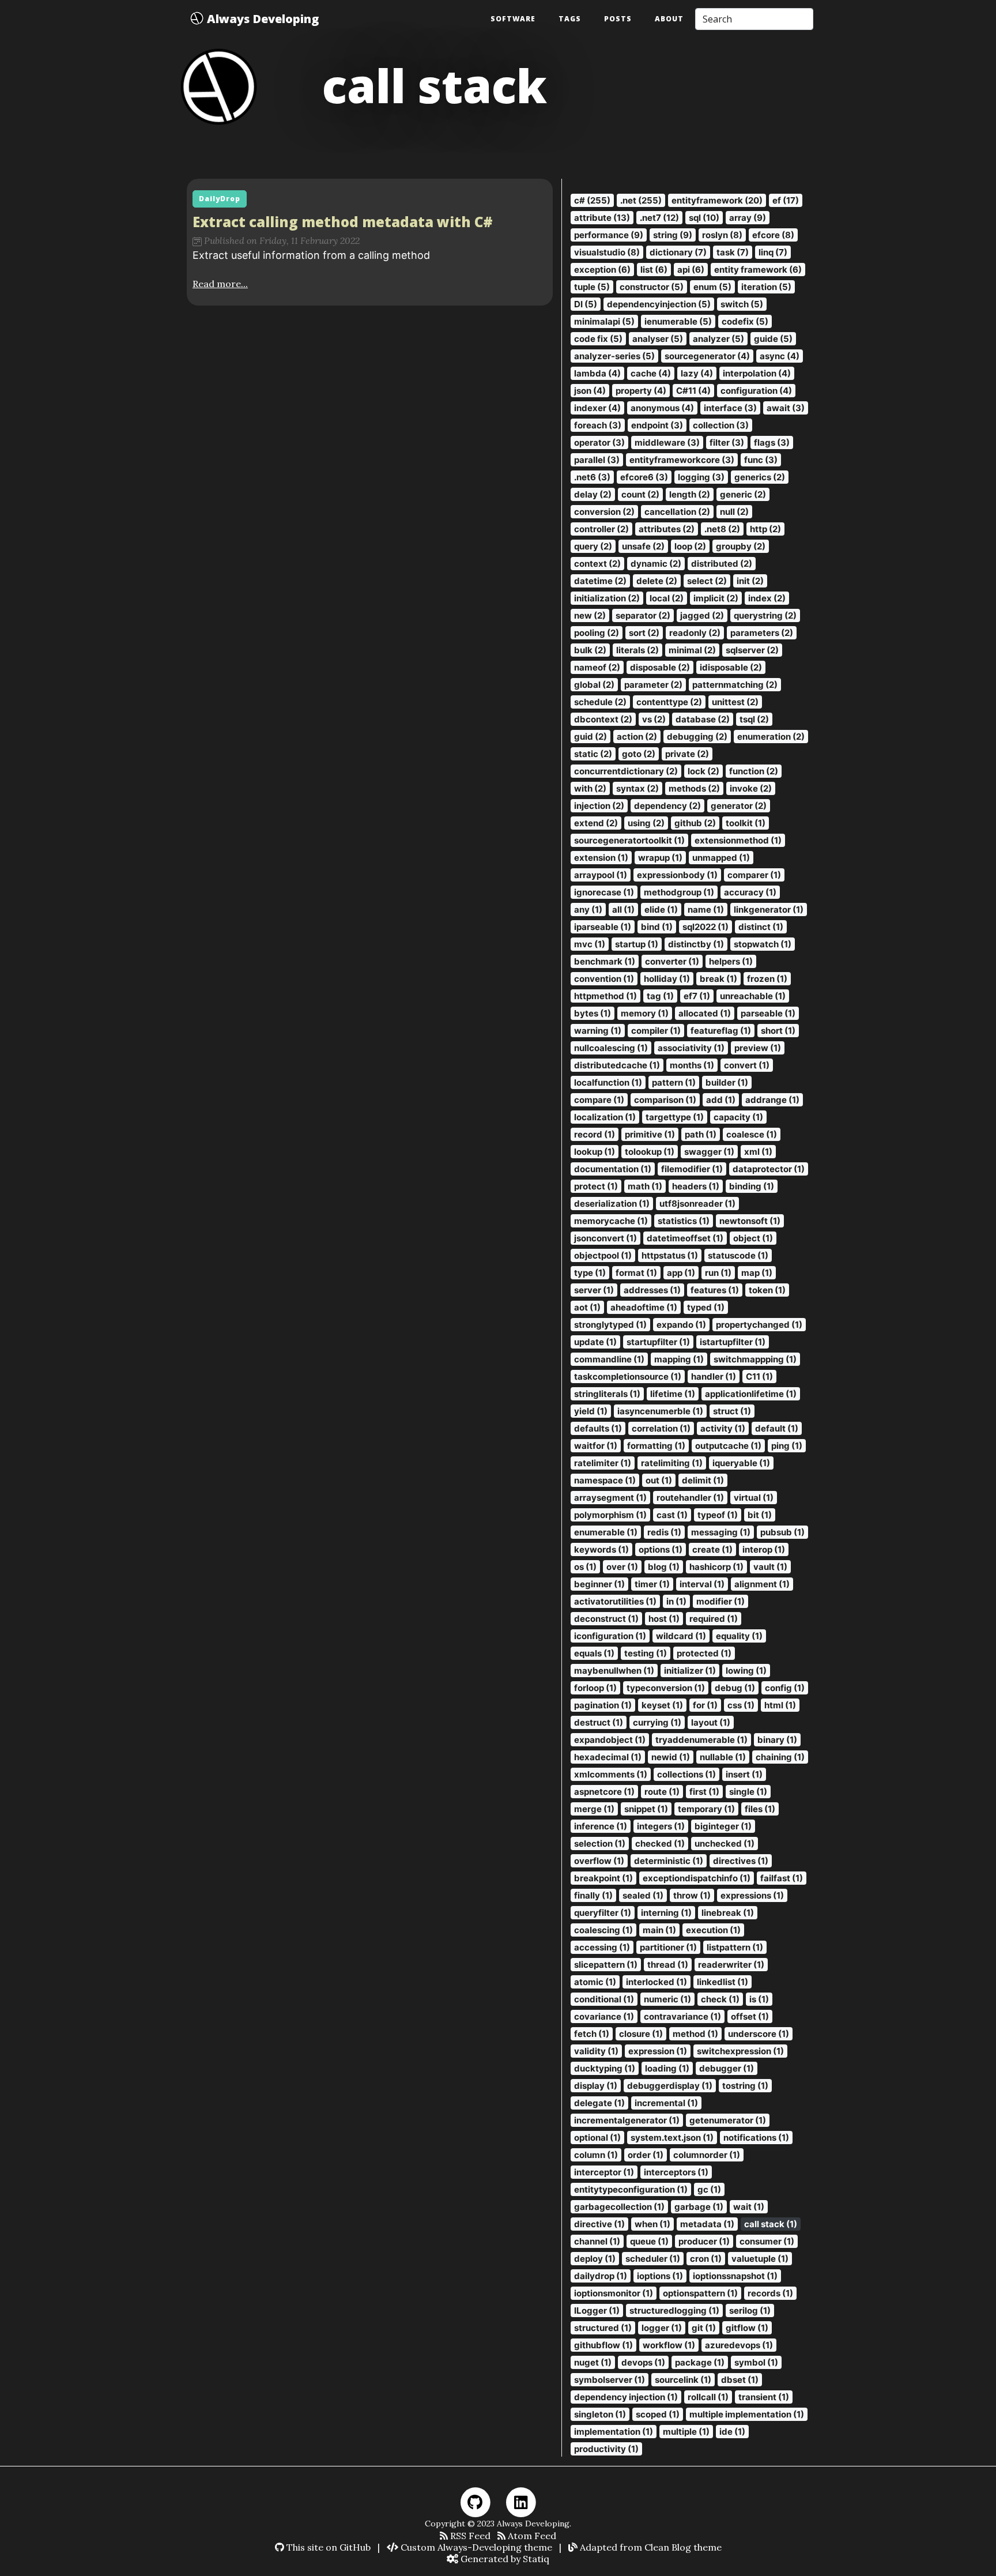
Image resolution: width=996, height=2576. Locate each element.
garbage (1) (699, 2207)
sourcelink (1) (683, 2380)
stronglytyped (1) (610, 1325)
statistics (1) (684, 1221)
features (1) (715, 1290)
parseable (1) (768, 1013)
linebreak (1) (728, 1913)
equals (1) (594, 1653)
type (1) (590, 1273)
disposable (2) (660, 667)
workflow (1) (669, 2345)
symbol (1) (756, 2362)
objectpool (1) (603, 1255)
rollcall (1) (708, 2397)
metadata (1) (707, 2224)
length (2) (690, 494)
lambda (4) (597, 373)
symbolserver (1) (610, 2380)
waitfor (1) (596, 1446)
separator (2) (643, 615)
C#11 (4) (693, 391)
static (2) (593, 754)
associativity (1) (691, 1048)
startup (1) (637, 944)
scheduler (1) (653, 2259)
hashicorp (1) (716, 1567)
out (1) (659, 1480)
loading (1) (667, 2068)
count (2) (640, 494)
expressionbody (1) (677, 875)
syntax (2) (637, 788)
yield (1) (591, 1411)
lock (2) (703, 771)
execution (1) (713, 1930)
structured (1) (603, 2328)
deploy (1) (595, 2259)
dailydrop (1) (601, 2276)
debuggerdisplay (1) (670, 2086)
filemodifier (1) (692, 1169)
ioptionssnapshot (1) (735, 2276)
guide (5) (773, 339)
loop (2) (690, 546)
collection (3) (721, 425)
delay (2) (593, 494)
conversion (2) (604, 512)
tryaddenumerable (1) (701, 1740)
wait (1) (749, 2207)
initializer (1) (690, 1671)
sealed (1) (643, 1895)
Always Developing (261, 19)
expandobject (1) (610, 1740)
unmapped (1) (721, 858)
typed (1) (706, 1307)
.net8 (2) (722, 529)
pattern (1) (674, 1082)
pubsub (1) (782, 1532)
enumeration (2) (771, 737)
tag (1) (660, 996)
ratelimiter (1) (603, 1463)
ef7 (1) (697, 996)
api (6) (691, 270)
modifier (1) (720, 1601)
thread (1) (668, 1965)
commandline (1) (609, 1359)
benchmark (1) (605, 961)
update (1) (595, 1342)
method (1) (695, 2034)
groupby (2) (741, 546)
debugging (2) (697, 737)
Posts (618, 19)
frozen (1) (767, 979)
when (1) (652, 2224)
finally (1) (593, 1895)
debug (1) (735, 1688)
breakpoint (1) (603, 1878)
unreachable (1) (753, 996)
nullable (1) (723, 1757)
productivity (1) (606, 2449)
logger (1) (662, 2328)
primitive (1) (650, 1134)
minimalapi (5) (604, 321)
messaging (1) (721, 1532)
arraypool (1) (601, 875)
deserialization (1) (612, 1204)
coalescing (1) (603, 1930)
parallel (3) (597, 460)
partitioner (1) (668, 1947)
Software (513, 19)
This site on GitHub (327, 2547)
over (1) (622, 1567)
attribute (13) (602, 218)
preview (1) (758, 1048)
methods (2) (694, 788)
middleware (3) (667, 442)
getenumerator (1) (728, 2120)
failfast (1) (782, 1878)
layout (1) (711, 1722)
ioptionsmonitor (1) (614, 2293)
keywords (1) (601, 1549)
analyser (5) (658, 339)
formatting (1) (656, 1446)
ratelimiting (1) (672, 1463)
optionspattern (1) (700, 2293)
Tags (570, 19)
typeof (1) (718, 1515)
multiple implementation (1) (747, 2414)
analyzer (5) (718, 339)
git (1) (704, 2328)
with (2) (590, 788)
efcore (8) (773, 235)
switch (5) (742, 304)
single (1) (748, 1792)
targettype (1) (675, 1117)
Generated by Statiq (504, 2559)
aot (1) (587, 1307)
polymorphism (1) (610, 1515)
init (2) (750, 581)
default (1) (777, 1428)
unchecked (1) (725, 1844)
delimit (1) (703, 1480)
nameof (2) (597, 667)
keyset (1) (662, 1705)
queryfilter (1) (603, 1913)
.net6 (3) (592, 477)
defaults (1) (598, 1428)
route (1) (662, 1792)
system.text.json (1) (672, 2138)
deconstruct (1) (606, 1619)
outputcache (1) (728, 1446)
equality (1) (739, 1636)
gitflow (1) (747, 2328)
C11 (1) (759, 1376)
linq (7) (773, 252)
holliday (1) (667, 979)
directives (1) (741, 1861)
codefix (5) (745, 321)
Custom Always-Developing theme (475, 2547)
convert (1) (747, 1065)
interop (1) (764, 1549)
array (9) (748, 218)
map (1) (757, 1273)
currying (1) (657, 1722)
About (669, 19)
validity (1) (596, 2051)
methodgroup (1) (679, 892)
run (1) (718, 1273)
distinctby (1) (696, 944)
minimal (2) (692, 650)
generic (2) (743, 494)
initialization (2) (607, 598)
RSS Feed (469, 2536)
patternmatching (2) (735, 685)
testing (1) (646, 1653)
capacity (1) (738, 1117)
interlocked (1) (657, 1982)
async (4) (780, 356)
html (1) (780, 1705)
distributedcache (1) (617, 1065)
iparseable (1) (603, 927)
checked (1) (660, 1844)
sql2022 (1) (705, 927)
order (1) (646, 2155)
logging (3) (701, 477)
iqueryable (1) (741, 1463)
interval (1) (702, 1584)
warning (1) (598, 1031)
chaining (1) (780, 1757)
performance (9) (609, 235)
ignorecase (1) (604, 892)
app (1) (681, 1273)
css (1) (741, 1705)
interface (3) (730, 408)
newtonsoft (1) (750, 1221)
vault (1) (770, 1567)
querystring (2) (765, 615)
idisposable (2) (731, 667)
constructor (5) (652, 287)
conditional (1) (604, 1999)
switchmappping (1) (755, 1359)
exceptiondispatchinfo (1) (697, 1878)
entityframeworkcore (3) (682, 460)
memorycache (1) (611, 1221)
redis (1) (664, 1532)
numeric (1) (667, 1999)
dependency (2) (667, 806)
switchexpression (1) (740, 2051)
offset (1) (750, 2016)
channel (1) (597, 2241)
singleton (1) (600, 2414)
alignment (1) (762, 1584)
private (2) (687, 754)
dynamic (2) (656, 564)
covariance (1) (604, 2016)
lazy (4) (697, 373)
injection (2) (599, 806)
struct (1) (732, 1411)
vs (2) (654, 719)
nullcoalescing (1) (611, 1048)
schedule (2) (600, 702)
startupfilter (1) (658, 1342)
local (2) (667, 598)
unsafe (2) (643, 546)
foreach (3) (598, 425)
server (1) (594, 1290)
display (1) (596, 2086)
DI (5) (586, 304)
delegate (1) (599, 2103)
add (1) (721, 1100)
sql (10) (704, 218)
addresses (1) (652, 1290)
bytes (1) (593, 1013)
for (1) (705, 1705)
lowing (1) (746, 1671)
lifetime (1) (673, 1394)
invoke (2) (751, 788)
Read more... (220, 284)
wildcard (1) (681, 1636)
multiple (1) (686, 2432)
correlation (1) (661, 1428)
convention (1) (604, 979)
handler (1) (714, 1376)
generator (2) (739, 806)
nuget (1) (593, 2362)
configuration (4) (756, 391)
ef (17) (786, 200)
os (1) (585, 1567)
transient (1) (764, 2397)
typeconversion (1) (666, 1688)
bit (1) (760, 1515)
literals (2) (637, 650)
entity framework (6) (758, 270)
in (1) (676, 1601)
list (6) (654, 270)
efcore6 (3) (644, 477)
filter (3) (727, 442)
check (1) (720, 1999)
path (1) (701, 1134)
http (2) (765, 529)
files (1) (760, 1809)
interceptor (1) (604, 2172)
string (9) (673, 235)
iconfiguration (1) (610, 1636)
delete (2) (657, 581)
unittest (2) (735, 702)
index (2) (767, 598)
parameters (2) (762, 633)
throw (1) (692, 1895)
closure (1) (641, 2034)
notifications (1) (756, 2138)
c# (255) (592, 200)
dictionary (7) (678, 252)
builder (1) (727, 1082)
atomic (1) (595, 1982)
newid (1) (671, 1757)
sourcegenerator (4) (707, 356)
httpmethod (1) (605, 996)
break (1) (718, 979)
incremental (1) (666, 2103)
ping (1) (787, 1446)
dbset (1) (740, 2380)
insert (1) (744, 1774)
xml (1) (758, 1152)
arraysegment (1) (610, 1498)
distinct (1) (761, 927)
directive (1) (599, 2224)
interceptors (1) (676, 2172)
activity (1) (723, 1428)
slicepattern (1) (606, 1965)
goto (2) (639, 754)
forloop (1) (595, 1688)
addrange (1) (772, 1100)
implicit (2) (716, 598)
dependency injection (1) (626, 2397)
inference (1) (601, 1826)
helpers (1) (731, 961)
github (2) (695, 823)
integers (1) (661, 1826)
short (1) (778, 1031)
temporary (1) (706, 1809)
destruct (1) (599, 1722)
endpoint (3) (657, 425)
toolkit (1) (746, 823)
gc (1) (709, 2189)
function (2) (754, 771)
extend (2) (596, 823)
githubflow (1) (603, 2345)
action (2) (637, 737)
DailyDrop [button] (220, 199)
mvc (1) (590, 944)
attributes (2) (667, 529)
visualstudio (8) (607, 252)
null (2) (734, 512)
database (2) (703, 719)
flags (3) (772, 442)
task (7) (733, 252)
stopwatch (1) (763, 944)
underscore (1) (759, 2034)
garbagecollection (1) (619, 2207)
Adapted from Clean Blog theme (650, 2547)
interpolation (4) (757, 373)
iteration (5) (766, 287)
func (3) (761, 460)
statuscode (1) (738, 1255)
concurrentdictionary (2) (626, 771)
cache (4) (651, 373)
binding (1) (752, 1186)
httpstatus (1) (670, 1255)
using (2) (646, 823)
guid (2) (591, 737)
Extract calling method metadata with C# (343, 222)
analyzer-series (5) (614, 356)
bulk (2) (590, 650)
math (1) (645, 1186)
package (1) (700, 2362)
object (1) (753, 1238)
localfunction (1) (608, 1082)
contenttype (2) (669, 702)
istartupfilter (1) (733, 1342)
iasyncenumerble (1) (660, 1411)
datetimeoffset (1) (685, 1238)
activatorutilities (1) (615, 1601)
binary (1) (777, 1740)
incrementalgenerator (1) (627, 2120)
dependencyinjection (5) (659, 304)
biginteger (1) (723, 1826)
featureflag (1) (721, 1031)
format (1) (636, 1273)
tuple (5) (592, 287)
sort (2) (644, 633)
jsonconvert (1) (605, 1238)
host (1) (664, 1619)
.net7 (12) (659, 218)
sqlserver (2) (752, 650)
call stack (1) (771, 2224)
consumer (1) (767, 2241)
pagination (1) (603, 1705)
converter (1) (672, 961)
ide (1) (732, 2432)
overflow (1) (599, 1861)
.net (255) (641, 200)
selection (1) (600, 1844)
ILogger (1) (597, 2311)
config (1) (785, 1688)
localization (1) (605, 1117)
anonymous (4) (662, 408)
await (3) (786, 408)
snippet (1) (646, 1809)
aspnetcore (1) (604, 1792)
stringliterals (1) (607, 1394)
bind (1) (657, 927)
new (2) (590, 615)
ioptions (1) (660, 2276)
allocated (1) (705, 1013)
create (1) (712, 1549)
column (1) (596, 2155)
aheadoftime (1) (644, 1307)
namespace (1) (605, 1480)
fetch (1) (592, 2034)
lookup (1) (595, 1152)
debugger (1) (727, 2068)
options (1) (661, 1549)
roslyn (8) (722, 235)
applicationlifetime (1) (751, 1394)
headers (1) (696, 1186)
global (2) (594, 685)
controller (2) (601, 529)
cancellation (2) (677, 512)
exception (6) (602, 270)
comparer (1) (754, 875)
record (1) (595, 1134)
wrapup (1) (660, 858)
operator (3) (599, 442)
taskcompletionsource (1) (628, 1376)
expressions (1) (752, 1895)
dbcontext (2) (603, 719)
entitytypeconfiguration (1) (631, 2189)
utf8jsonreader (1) (697, 1204)
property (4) (641, 391)
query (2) (593, 546)
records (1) (770, 2293)
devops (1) (643, 2362)
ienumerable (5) (678, 321)
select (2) (707, 581)
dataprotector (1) (769, 1169)
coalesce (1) (752, 1134)
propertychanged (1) (759, 1325)
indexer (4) (597, 408)
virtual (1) (754, 1498)
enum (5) (712, 287)
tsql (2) (754, 719)
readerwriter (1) (731, 1965)
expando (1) (681, 1325)
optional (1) (597, 2138)
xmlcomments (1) (611, 1774)
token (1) (767, 1290)
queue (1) (649, 2241)
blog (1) (664, 1567)
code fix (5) (598, 339)
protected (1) (704, 1653)
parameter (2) (653, 685)
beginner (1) (599, 1584)
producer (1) (704, 2241)
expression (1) (658, 2051)
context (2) (597, 564)
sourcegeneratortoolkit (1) (629, 840)
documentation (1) (613, 1169)
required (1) (714, 1619)
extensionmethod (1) (738, 840)
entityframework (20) (717, 200)
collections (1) (686, 1774)
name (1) (706, 909)
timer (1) (652, 1584)
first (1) (704, 1792)
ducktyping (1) (605, 2068)
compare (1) (599, 1100)
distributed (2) (722, 564)
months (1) (692, 1065)
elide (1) (661, 909)
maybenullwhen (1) (614, 1671)
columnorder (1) (707, 2155)
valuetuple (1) (760, 2259)
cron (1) (706, 2259)
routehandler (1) (690, 1498)
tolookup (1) (650, 1152)
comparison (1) (665, 1100)
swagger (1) (709, 1152)
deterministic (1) (669, 1861)
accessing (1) (602, 1947)
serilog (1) (750, 2311)
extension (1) (601, 858)
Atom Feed (531, 2536)
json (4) (590, 391)
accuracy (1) (750, 892)
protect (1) (596, 1186)
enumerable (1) (606, 1532)
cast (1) (672, 1515)
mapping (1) (679, 1359)
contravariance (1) (682, 2016)
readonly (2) (695, 633)
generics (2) (760, 477)
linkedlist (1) (723, 1982)
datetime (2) (600, 581)
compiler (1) (656, 1031)
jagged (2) (702, 615)
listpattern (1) (735, 1947)
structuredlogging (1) (674, 2311)
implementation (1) (614, 2432)
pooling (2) (597, 633)
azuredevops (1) (739, 2345)
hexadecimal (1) (608, 1757)
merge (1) (594, 1809)
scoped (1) (658, 2414)
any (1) (588, 909)
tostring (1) (745, 2086)
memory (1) (645, 1013)
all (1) (623, 909)
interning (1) (666, 1913)
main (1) (659, 1930)
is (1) (759, 1999)
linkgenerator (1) (769, 909)
